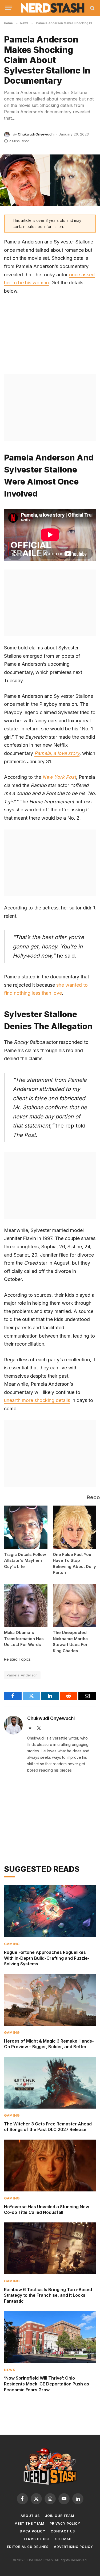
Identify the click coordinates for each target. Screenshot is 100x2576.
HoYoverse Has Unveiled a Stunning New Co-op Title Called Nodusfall (47, 2210)
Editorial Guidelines (28, 2547)
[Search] (92, 8)
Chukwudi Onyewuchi (36, 134)
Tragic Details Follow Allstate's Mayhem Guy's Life (25, 1560)
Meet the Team (29, 2523)
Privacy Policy (65, 2523)
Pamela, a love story (57, 753)
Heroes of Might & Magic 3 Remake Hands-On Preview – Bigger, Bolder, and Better (49, 2044)
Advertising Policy (73, 2547)
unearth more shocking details (37, 1400)
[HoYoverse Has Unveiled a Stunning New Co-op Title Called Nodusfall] (50, 2166)
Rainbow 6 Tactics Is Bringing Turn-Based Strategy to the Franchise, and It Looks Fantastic (48, 2295)
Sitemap (63, 2539)
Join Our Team (60, 2516)
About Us (30, 2516)
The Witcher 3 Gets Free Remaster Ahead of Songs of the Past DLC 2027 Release (48, 2127)
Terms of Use (37, 2539)
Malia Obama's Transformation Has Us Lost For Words (24, 1638)
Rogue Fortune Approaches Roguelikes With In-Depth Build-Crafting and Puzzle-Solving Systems (47, 1958)
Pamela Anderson (22, 1675)
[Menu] (9, 8)
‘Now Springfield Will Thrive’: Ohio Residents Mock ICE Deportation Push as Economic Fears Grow (47, 2384)
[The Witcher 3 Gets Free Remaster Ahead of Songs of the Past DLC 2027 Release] (50, 2083)
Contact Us (63, 2531)
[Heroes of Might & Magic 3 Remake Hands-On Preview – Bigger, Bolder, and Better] (50, 2000)
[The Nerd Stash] (53, 8)
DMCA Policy (33, 2531)
